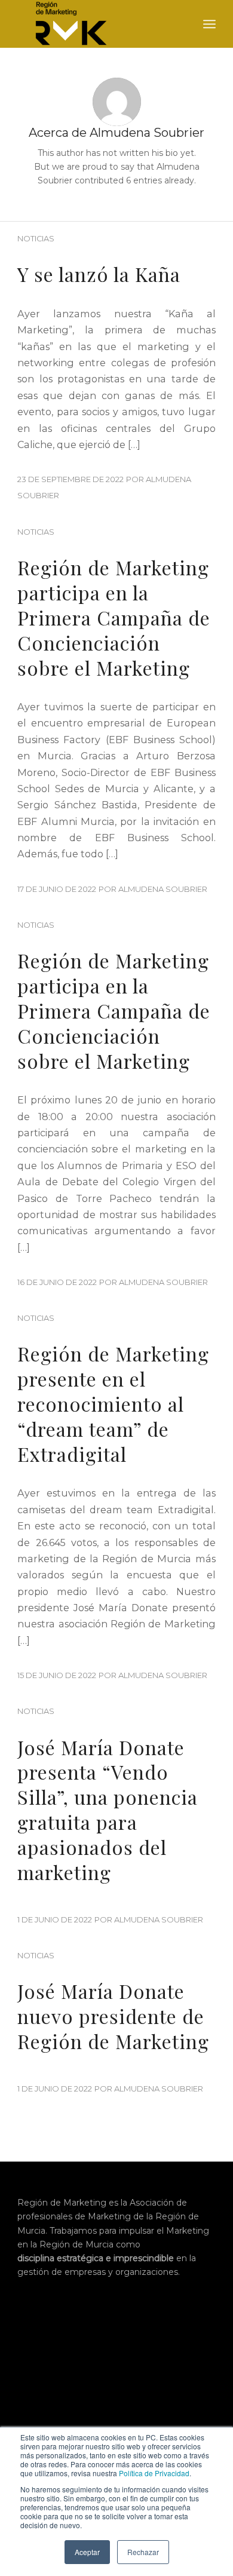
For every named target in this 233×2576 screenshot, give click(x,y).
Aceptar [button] (87, 2552)
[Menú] (209, 24)
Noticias (36, 239)
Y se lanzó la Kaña (99, 274)
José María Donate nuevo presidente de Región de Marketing (113, 2016)
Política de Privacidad (154, 2473)
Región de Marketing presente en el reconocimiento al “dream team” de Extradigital (113, 1403)
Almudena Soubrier (163, 889)
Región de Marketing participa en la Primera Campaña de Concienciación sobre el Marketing (114, 617)
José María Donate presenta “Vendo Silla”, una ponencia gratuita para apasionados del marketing (108, 1810)
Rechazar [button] (143, 2552)
